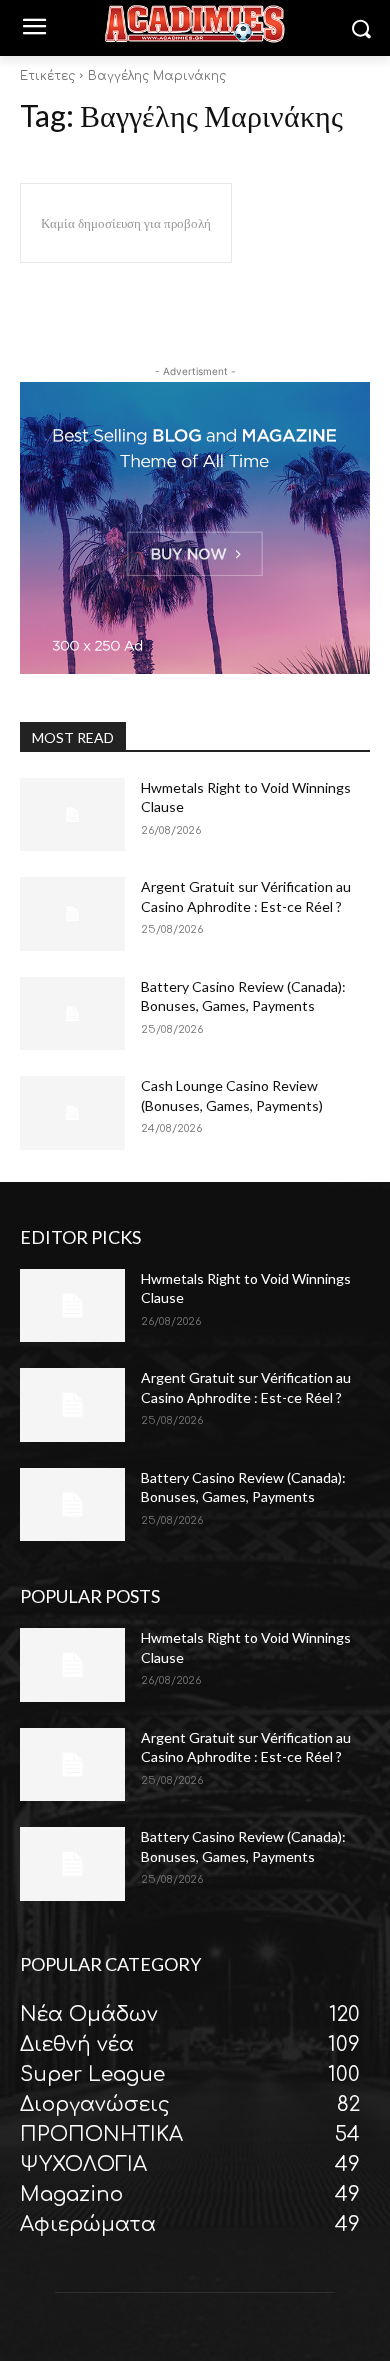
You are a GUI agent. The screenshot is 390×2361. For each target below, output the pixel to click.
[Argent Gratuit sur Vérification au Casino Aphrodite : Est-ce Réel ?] (72, 914)
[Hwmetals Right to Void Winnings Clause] (72, 815)
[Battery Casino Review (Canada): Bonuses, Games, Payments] (72, 1014)
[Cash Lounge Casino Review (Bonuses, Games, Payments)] (72, 1113)
